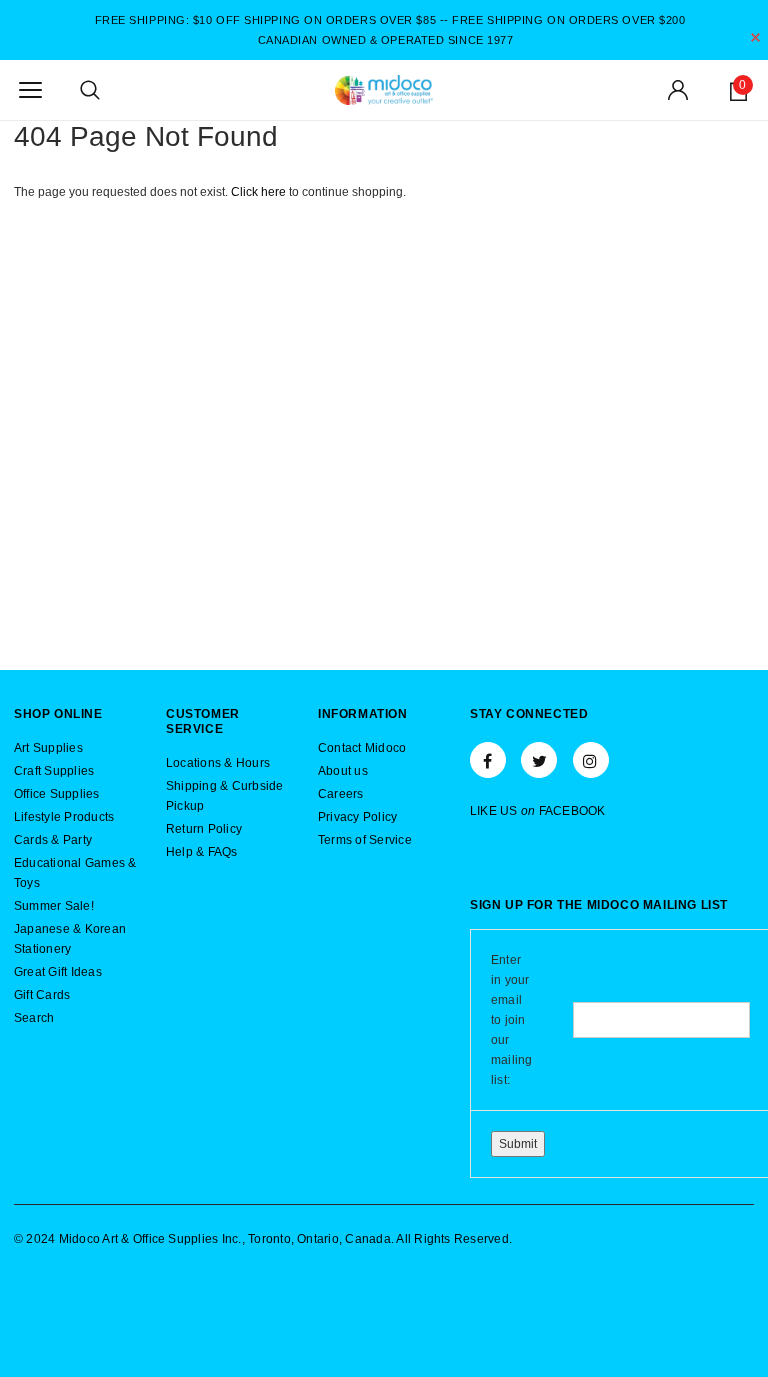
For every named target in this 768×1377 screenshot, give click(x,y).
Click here (260, 192)
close (755, 37)
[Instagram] (591, 760)
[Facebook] (488, 760)
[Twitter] (539, 760)
